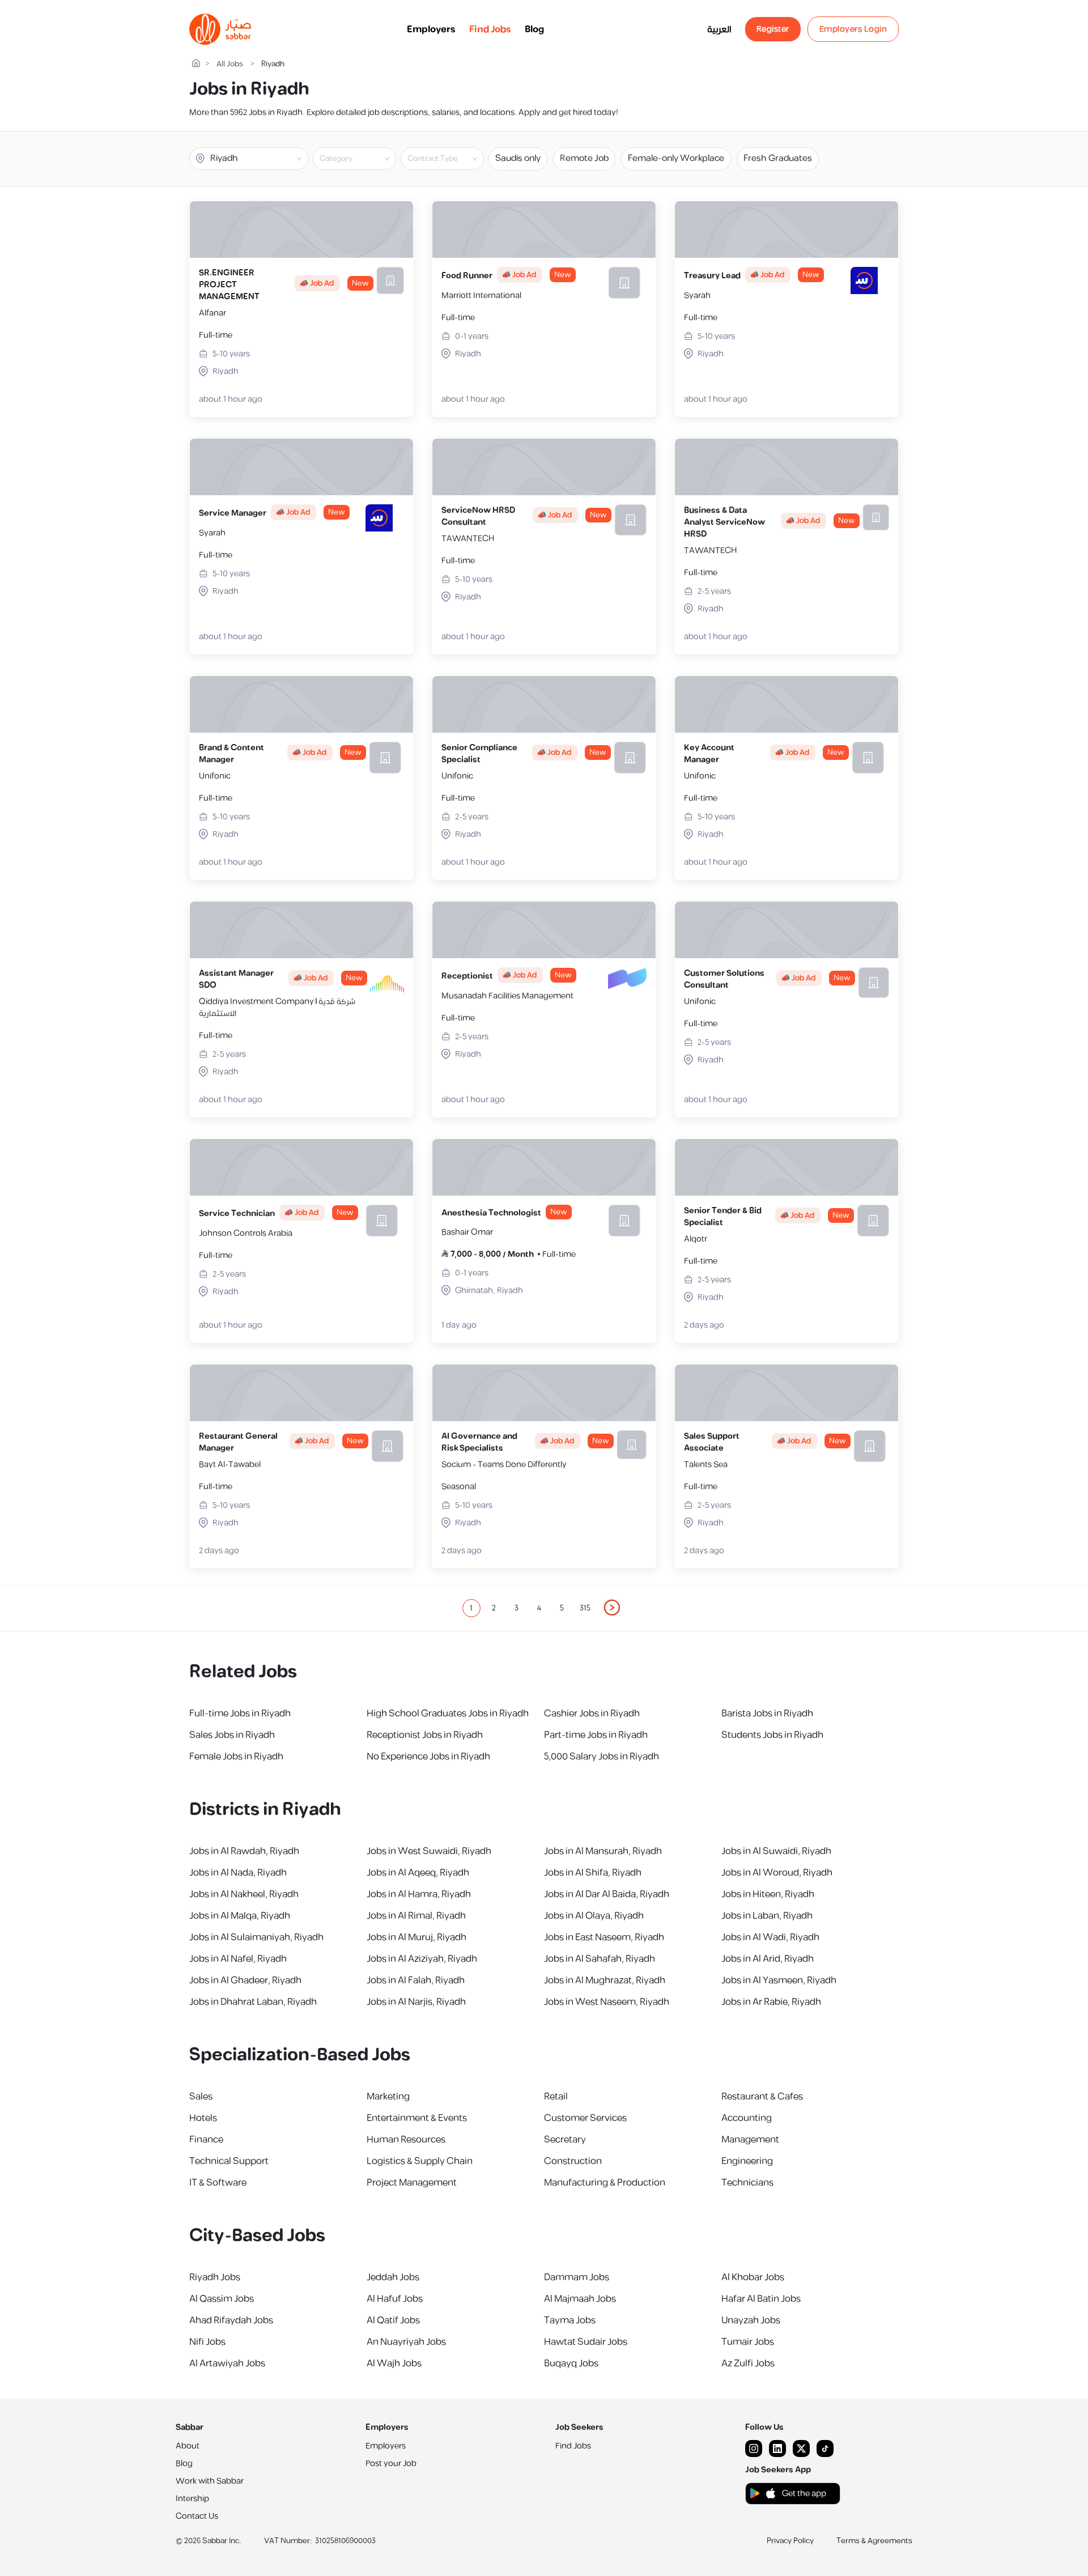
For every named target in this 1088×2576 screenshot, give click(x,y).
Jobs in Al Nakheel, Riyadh (244, 1894)
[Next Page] (613, 1608)
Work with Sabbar (210, 2481)
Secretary (565, 2140)
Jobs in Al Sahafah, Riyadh (600, 1959)
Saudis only (518, 158)
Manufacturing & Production (605, 2183)
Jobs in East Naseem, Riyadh (604, 1937)
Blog (534, 29)
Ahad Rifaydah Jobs (231, 2320)
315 (585, 1608)
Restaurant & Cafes (762, 2097)
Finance (206, 2140)
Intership (192, 2499)
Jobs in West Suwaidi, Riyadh (429, 1851)
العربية (719, 29)
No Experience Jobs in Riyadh (428, 1757)
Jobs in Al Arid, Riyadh (768, 1959)
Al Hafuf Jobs (395, 2299)
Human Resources (406, 2140)
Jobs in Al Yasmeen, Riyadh (779, 1980)
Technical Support (229, 2161)
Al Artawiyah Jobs (227, 2364)
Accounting (747, 2118)
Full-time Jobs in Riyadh (240, 1714)
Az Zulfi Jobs (748, 2364)
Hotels (203, 2118)
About (188, 2446)
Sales (201, 2097)
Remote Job (584, 158)
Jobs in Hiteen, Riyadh (768, 1894)
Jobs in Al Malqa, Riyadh (240, 1916)
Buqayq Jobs (571, 2364)
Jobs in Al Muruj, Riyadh (416, 1937)
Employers (431, 29)
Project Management (412, 2183)
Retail (556, 2097)
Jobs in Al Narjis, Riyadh (416, 2002)
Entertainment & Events (417, 2118)
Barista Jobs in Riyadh (767, 1714)
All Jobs (230, 64)
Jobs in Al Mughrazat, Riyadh (605, 1980)
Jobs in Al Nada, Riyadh (238, 1873)
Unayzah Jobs (751, 2320)
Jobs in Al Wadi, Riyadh (770, 1937)
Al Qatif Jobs (393, 2320)
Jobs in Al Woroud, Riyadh (777, 1873)
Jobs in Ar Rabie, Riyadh (771, 2002)
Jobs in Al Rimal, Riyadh (416, 1916)
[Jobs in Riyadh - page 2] (613, 1608)
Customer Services (585, 2118)
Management (750, 2140)
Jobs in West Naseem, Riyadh (607, 2002)
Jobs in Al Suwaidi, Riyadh (776, 1851)
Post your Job (391, 2464)
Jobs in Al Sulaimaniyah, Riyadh (256, 1937)
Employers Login (853, 29)
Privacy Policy (790, 2541)
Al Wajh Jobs (394, 2364)
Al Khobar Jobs (753, 2277)
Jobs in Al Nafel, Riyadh (238, 1959)
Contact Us (197, 2516)
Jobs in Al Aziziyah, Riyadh (422, 1959)
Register (773, 29)
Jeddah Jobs (393, 2277)
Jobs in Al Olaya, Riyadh (594, 1916)
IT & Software (218, 2183)
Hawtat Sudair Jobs (586, 2342)
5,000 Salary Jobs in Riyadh (602, 1757)
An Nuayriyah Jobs (406, 2342)
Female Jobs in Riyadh (236, 1757)
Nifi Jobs (207, 2342)
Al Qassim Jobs (222, 2299)
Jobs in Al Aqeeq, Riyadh (418, 1873)
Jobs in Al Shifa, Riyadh (593, 1873)
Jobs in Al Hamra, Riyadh (419, 1894)
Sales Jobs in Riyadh (232, 1735)
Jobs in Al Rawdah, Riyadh (244, 1851)
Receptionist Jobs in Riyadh (425, 1735)
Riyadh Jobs (215, 2277)
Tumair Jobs (748, 2342)
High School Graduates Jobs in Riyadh (448, 1714)
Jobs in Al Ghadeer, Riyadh (245, 1980)
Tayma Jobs (570, 2320)
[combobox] (364, 159)
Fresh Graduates (778, 158)
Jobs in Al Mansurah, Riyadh (603, 1851)
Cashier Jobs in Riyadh (592, 1714)
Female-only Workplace (676, 158)
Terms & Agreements (874, 2541)
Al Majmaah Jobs (580, 2299)
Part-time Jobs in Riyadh (596, 1735)
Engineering (747, 2161)
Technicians (747, 2183)
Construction (573, 2161)
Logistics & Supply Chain (420, 2161)
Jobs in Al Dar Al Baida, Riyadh (607, 1894)
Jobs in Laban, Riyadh (767, 1916)
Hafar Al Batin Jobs (761, 2299)
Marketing (388, 2097)
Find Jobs (490, 29)
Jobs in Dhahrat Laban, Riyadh (253, 2002)
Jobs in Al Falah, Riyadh (416, 1980)
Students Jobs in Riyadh (772, 1735)
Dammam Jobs (577, 2277)
